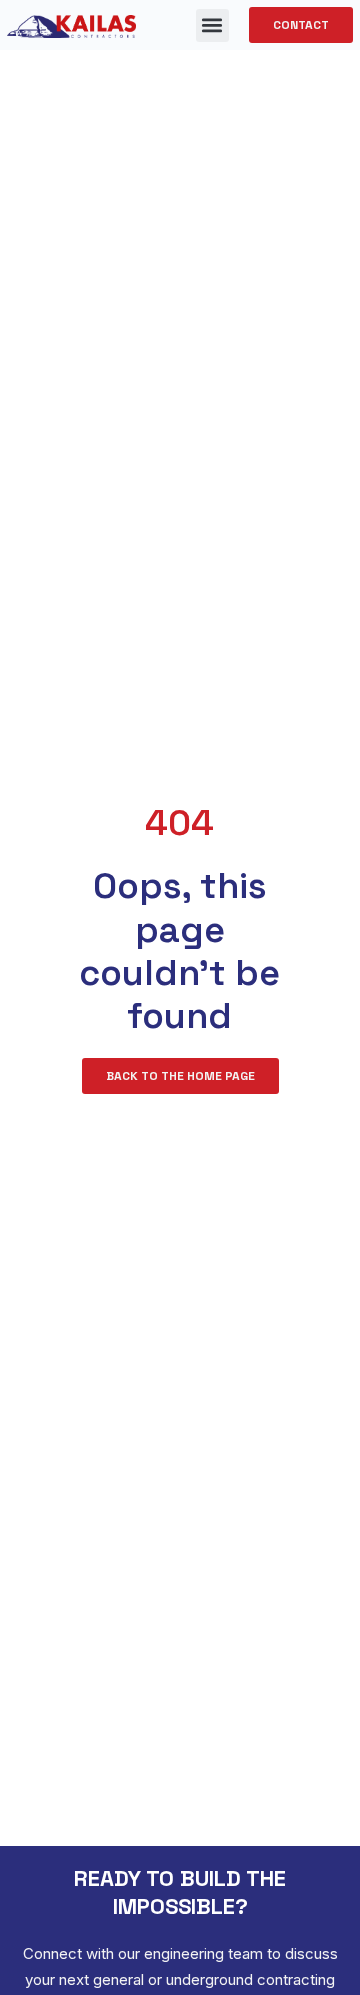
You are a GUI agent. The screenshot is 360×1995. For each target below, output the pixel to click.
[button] (212, 25)
